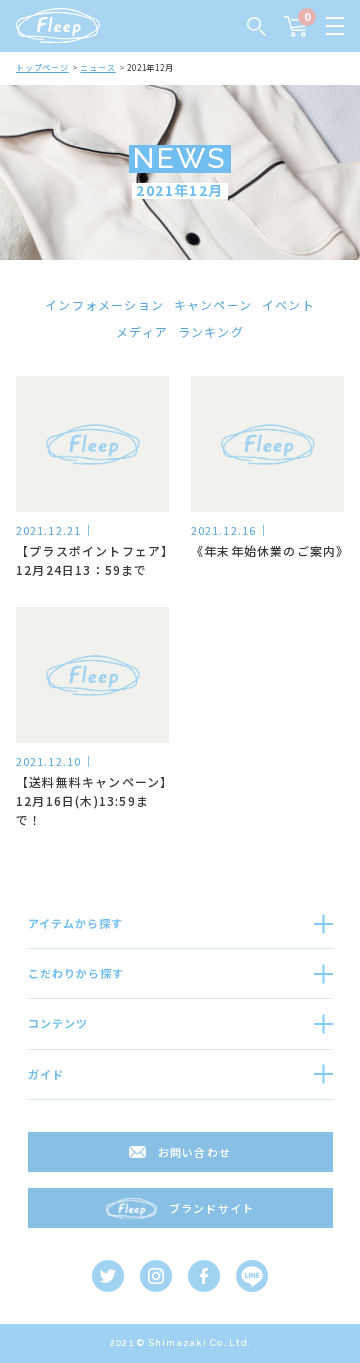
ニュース (97, 67)
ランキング (211, 331)
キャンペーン (213, 304)
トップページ (42, 67)
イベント (288, 304)
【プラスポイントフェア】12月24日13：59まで (92, 560)
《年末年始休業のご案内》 (267, 550)
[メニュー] (335, 26)
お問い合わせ (194, 1152)
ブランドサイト (211, 1208)
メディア (142, 331)
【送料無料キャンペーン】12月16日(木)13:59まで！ (91, 800)
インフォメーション (104, 304)
